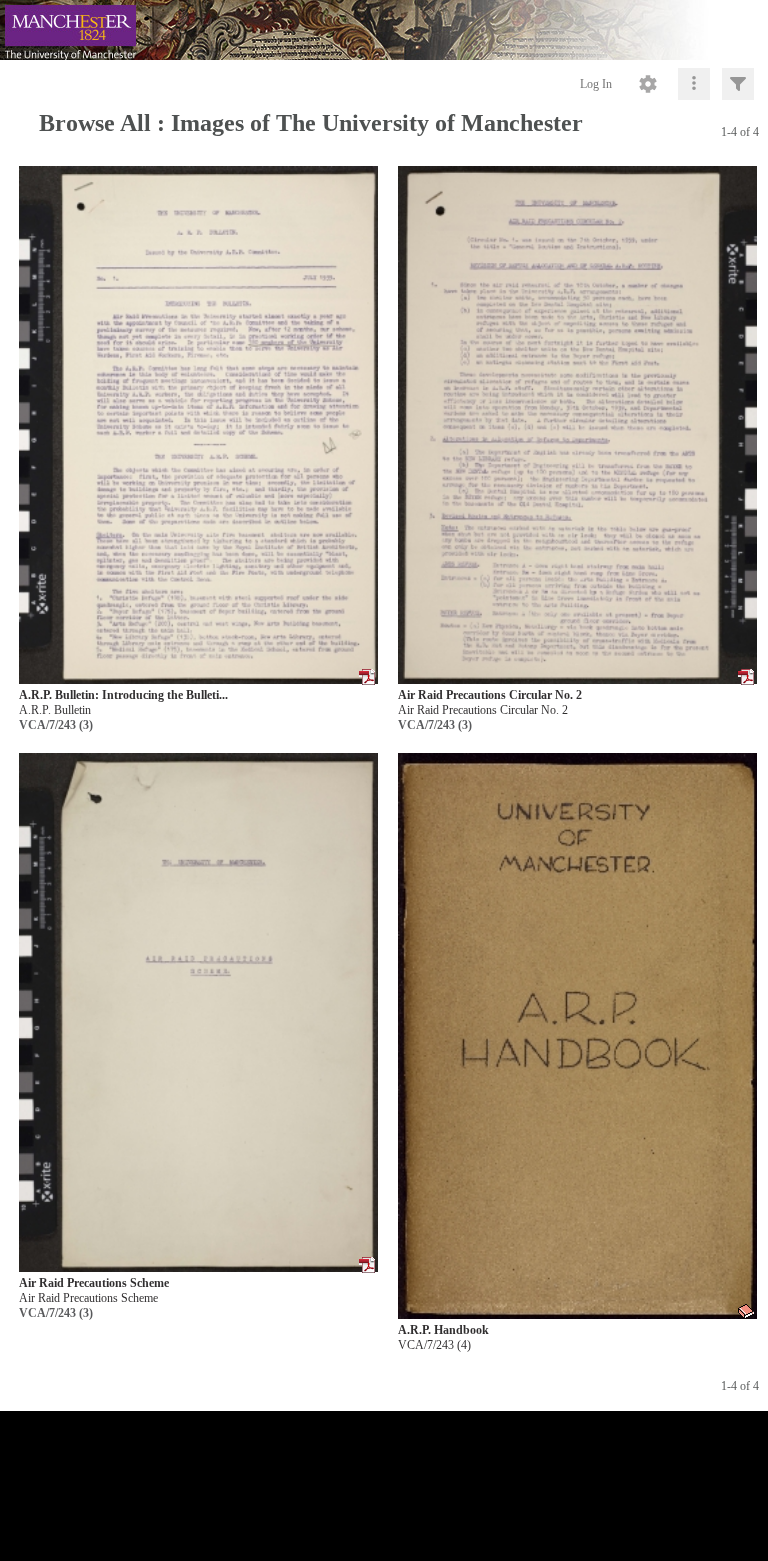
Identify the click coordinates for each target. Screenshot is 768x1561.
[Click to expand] (738, 84)
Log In (596, 84)
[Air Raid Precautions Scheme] (198, 1013)
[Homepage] (384, 30)
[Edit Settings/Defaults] (648, 84)
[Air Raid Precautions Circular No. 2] (577, 425)
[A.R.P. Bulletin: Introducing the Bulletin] (198, 425)
